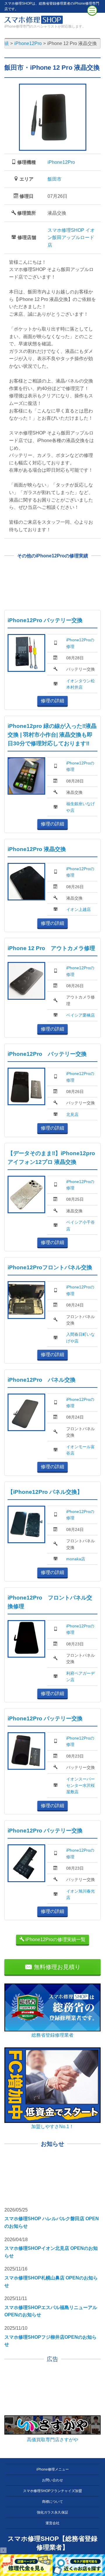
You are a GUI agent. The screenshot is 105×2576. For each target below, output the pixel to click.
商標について (52, 2502)
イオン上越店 (78, 909)
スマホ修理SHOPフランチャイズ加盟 (52, 2491)
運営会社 (52, 2523)
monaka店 (76, 1559)
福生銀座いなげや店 (80, 807)
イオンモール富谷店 (80, 1450)
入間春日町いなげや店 (80, 1338)
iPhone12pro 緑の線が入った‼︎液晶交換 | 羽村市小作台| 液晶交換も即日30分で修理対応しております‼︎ (52, 735)
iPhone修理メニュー (53, 2469)
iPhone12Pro (61, 162)
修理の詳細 (52, 701)
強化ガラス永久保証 (52, 2512)
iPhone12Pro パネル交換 (42, 1380)
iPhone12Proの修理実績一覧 (55, 1939)
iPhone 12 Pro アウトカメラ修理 (51, 948)
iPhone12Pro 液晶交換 (37, 849)
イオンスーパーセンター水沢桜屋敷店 (80, 1786)
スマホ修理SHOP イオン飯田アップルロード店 (71, 238)
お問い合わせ (52, 2480)
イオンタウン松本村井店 (80, 684)
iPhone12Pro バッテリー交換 (45, 620)
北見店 (72, 1114)
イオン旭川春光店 (80, 1894)
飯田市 (55, 179)
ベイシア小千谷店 (80, 1225)
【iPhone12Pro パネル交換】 (45, 1492)
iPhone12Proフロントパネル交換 (50, 1267)
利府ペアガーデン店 (80, 1676)
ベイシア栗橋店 (80, 1015)
